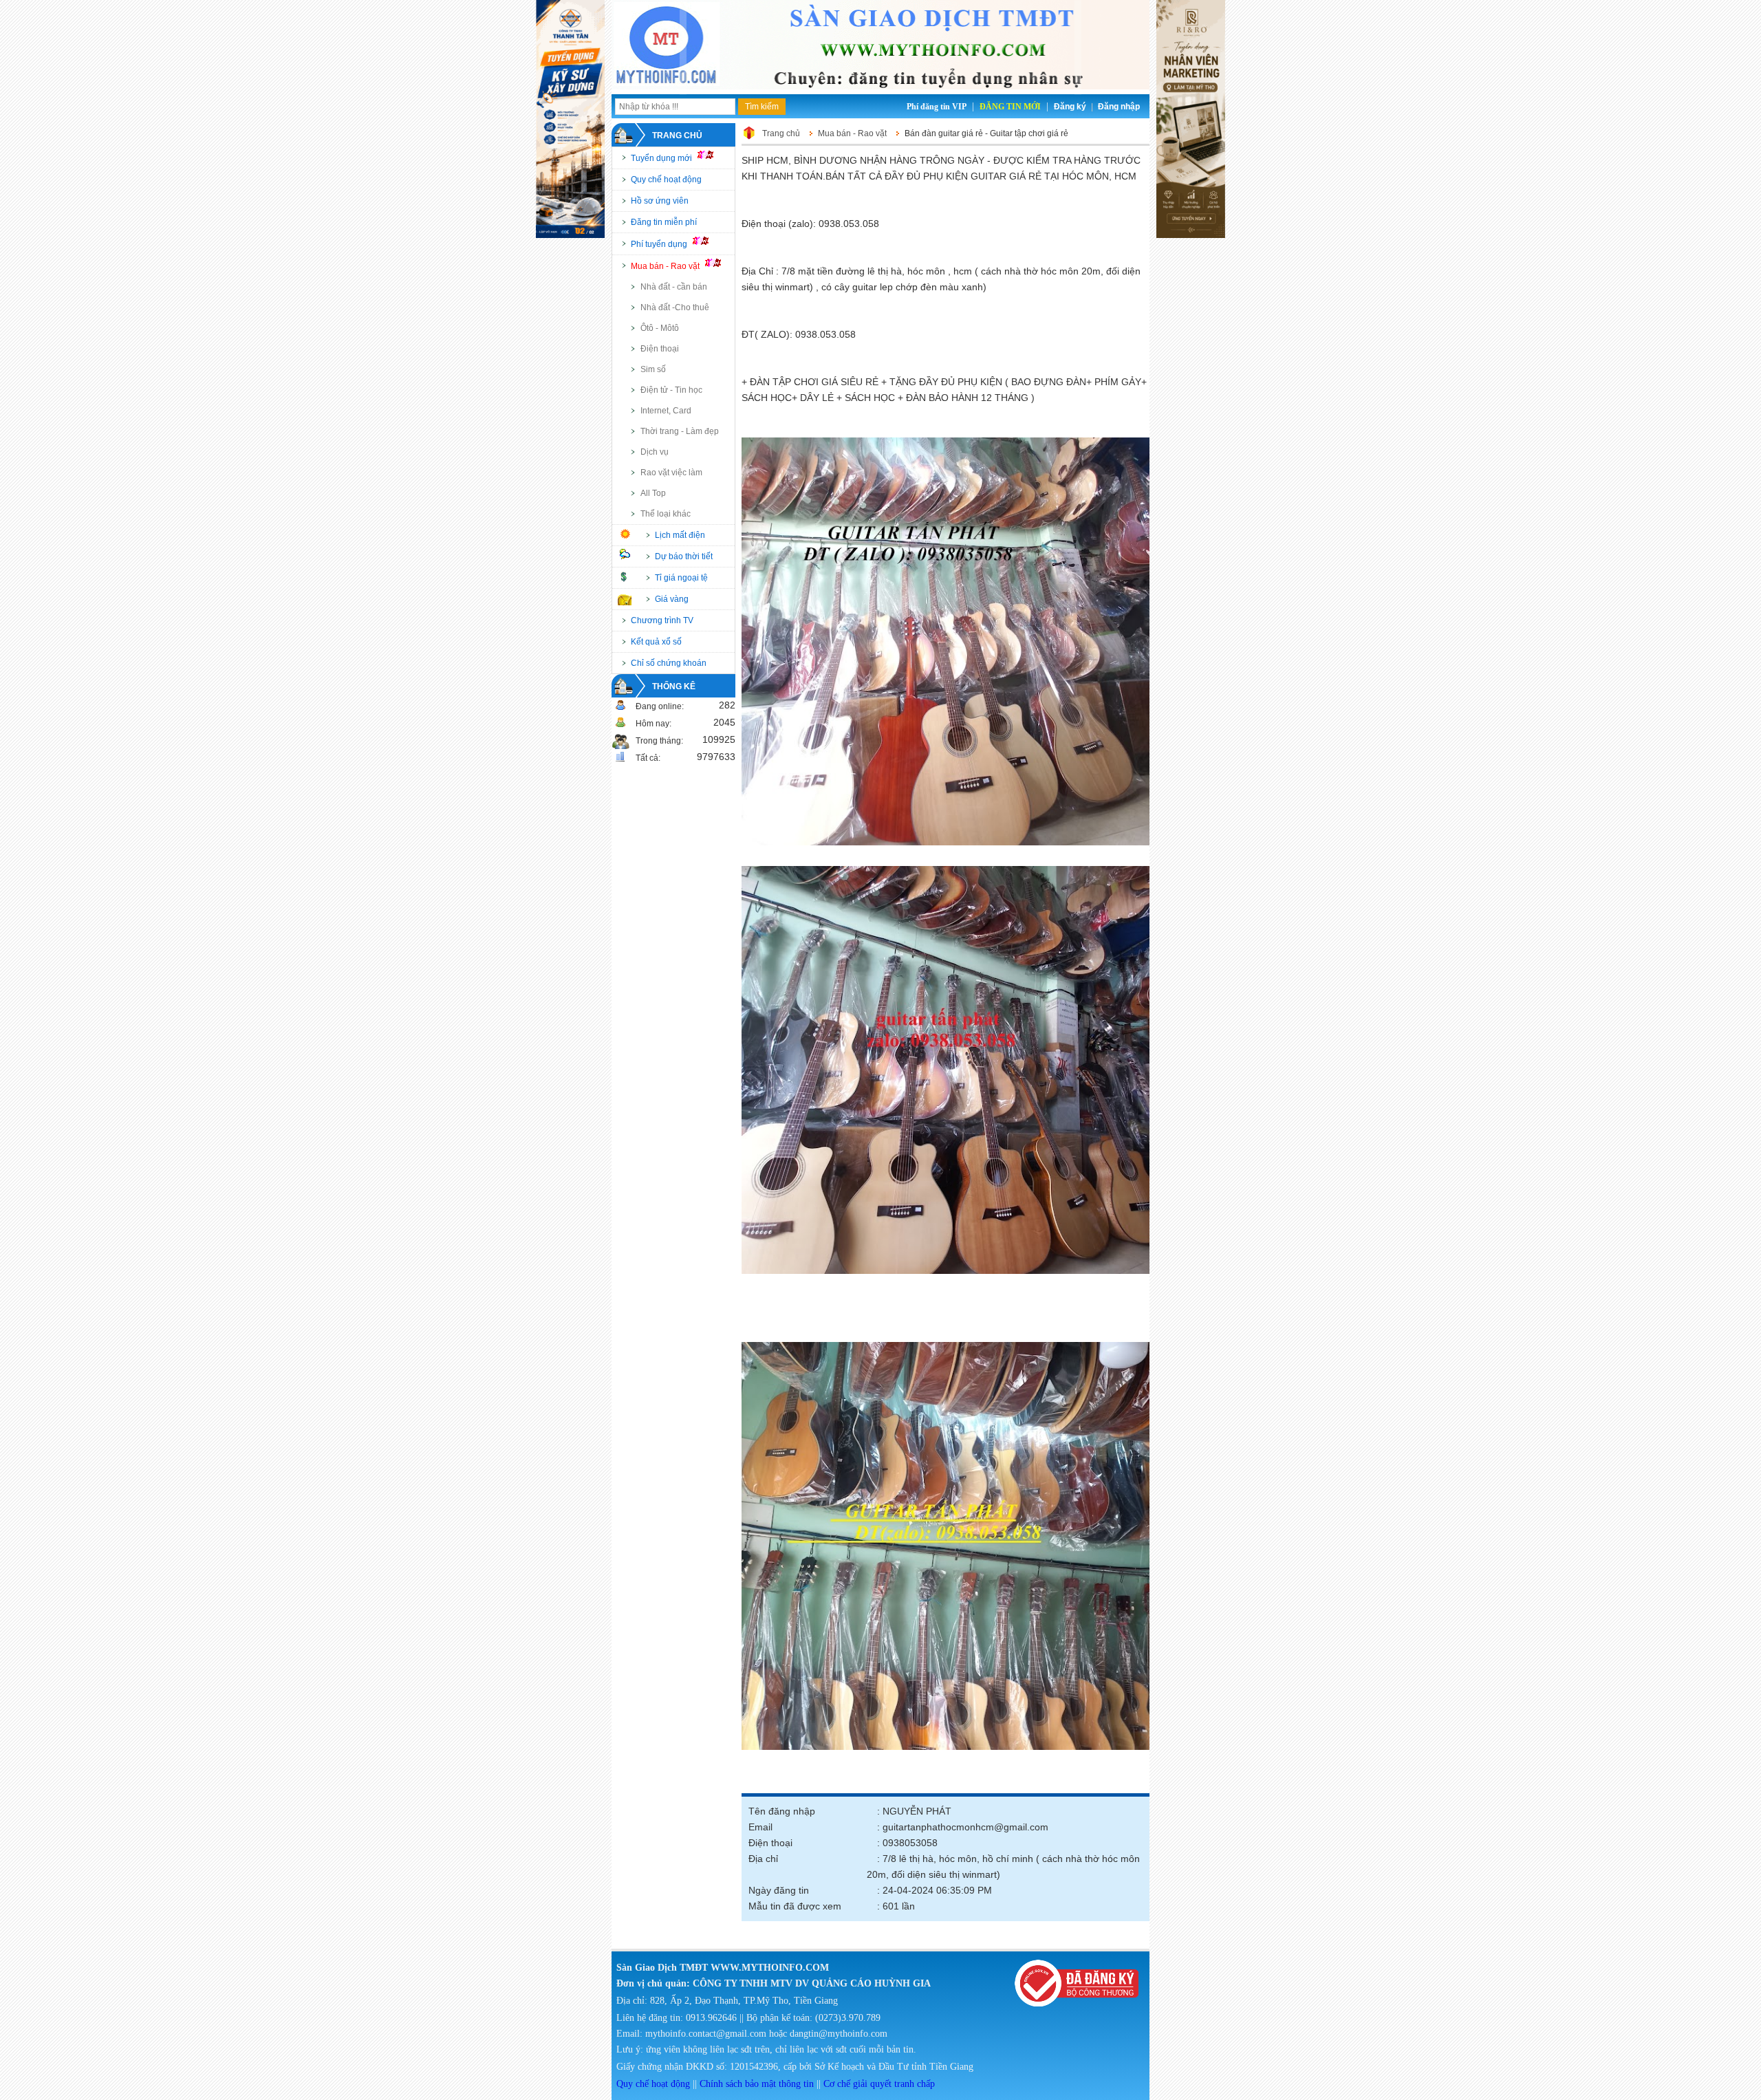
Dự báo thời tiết (684, 556)
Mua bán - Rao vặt (666, 266)
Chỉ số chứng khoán (669, 663)
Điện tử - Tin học (671, 390)
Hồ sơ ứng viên (660, 201)
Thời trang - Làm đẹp (680, 431)
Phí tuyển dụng (660, 244)
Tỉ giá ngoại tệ (681, 578)
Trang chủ (677, 136)
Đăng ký (1070, 107)
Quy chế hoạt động (666, 180)
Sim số (653, 369)
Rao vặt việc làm (671, 473)
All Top (653, 493)
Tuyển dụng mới (662, 158)
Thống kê (674, 686)
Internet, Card (666, 411)
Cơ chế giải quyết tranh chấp (879, 2084)
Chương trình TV (662, 620)
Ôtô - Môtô (660, 328)
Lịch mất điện (680, 535)
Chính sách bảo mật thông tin (757, 2084)
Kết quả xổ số (656, 642)
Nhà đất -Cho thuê (675, 307)
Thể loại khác (666, 514)
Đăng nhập (1119, 107)
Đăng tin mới (1010, 107)
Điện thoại (660, 349)
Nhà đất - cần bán (674, 287)
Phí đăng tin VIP (937, 107)
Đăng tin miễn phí (664, 222)
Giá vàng (672, 599)
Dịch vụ (655, 452)
